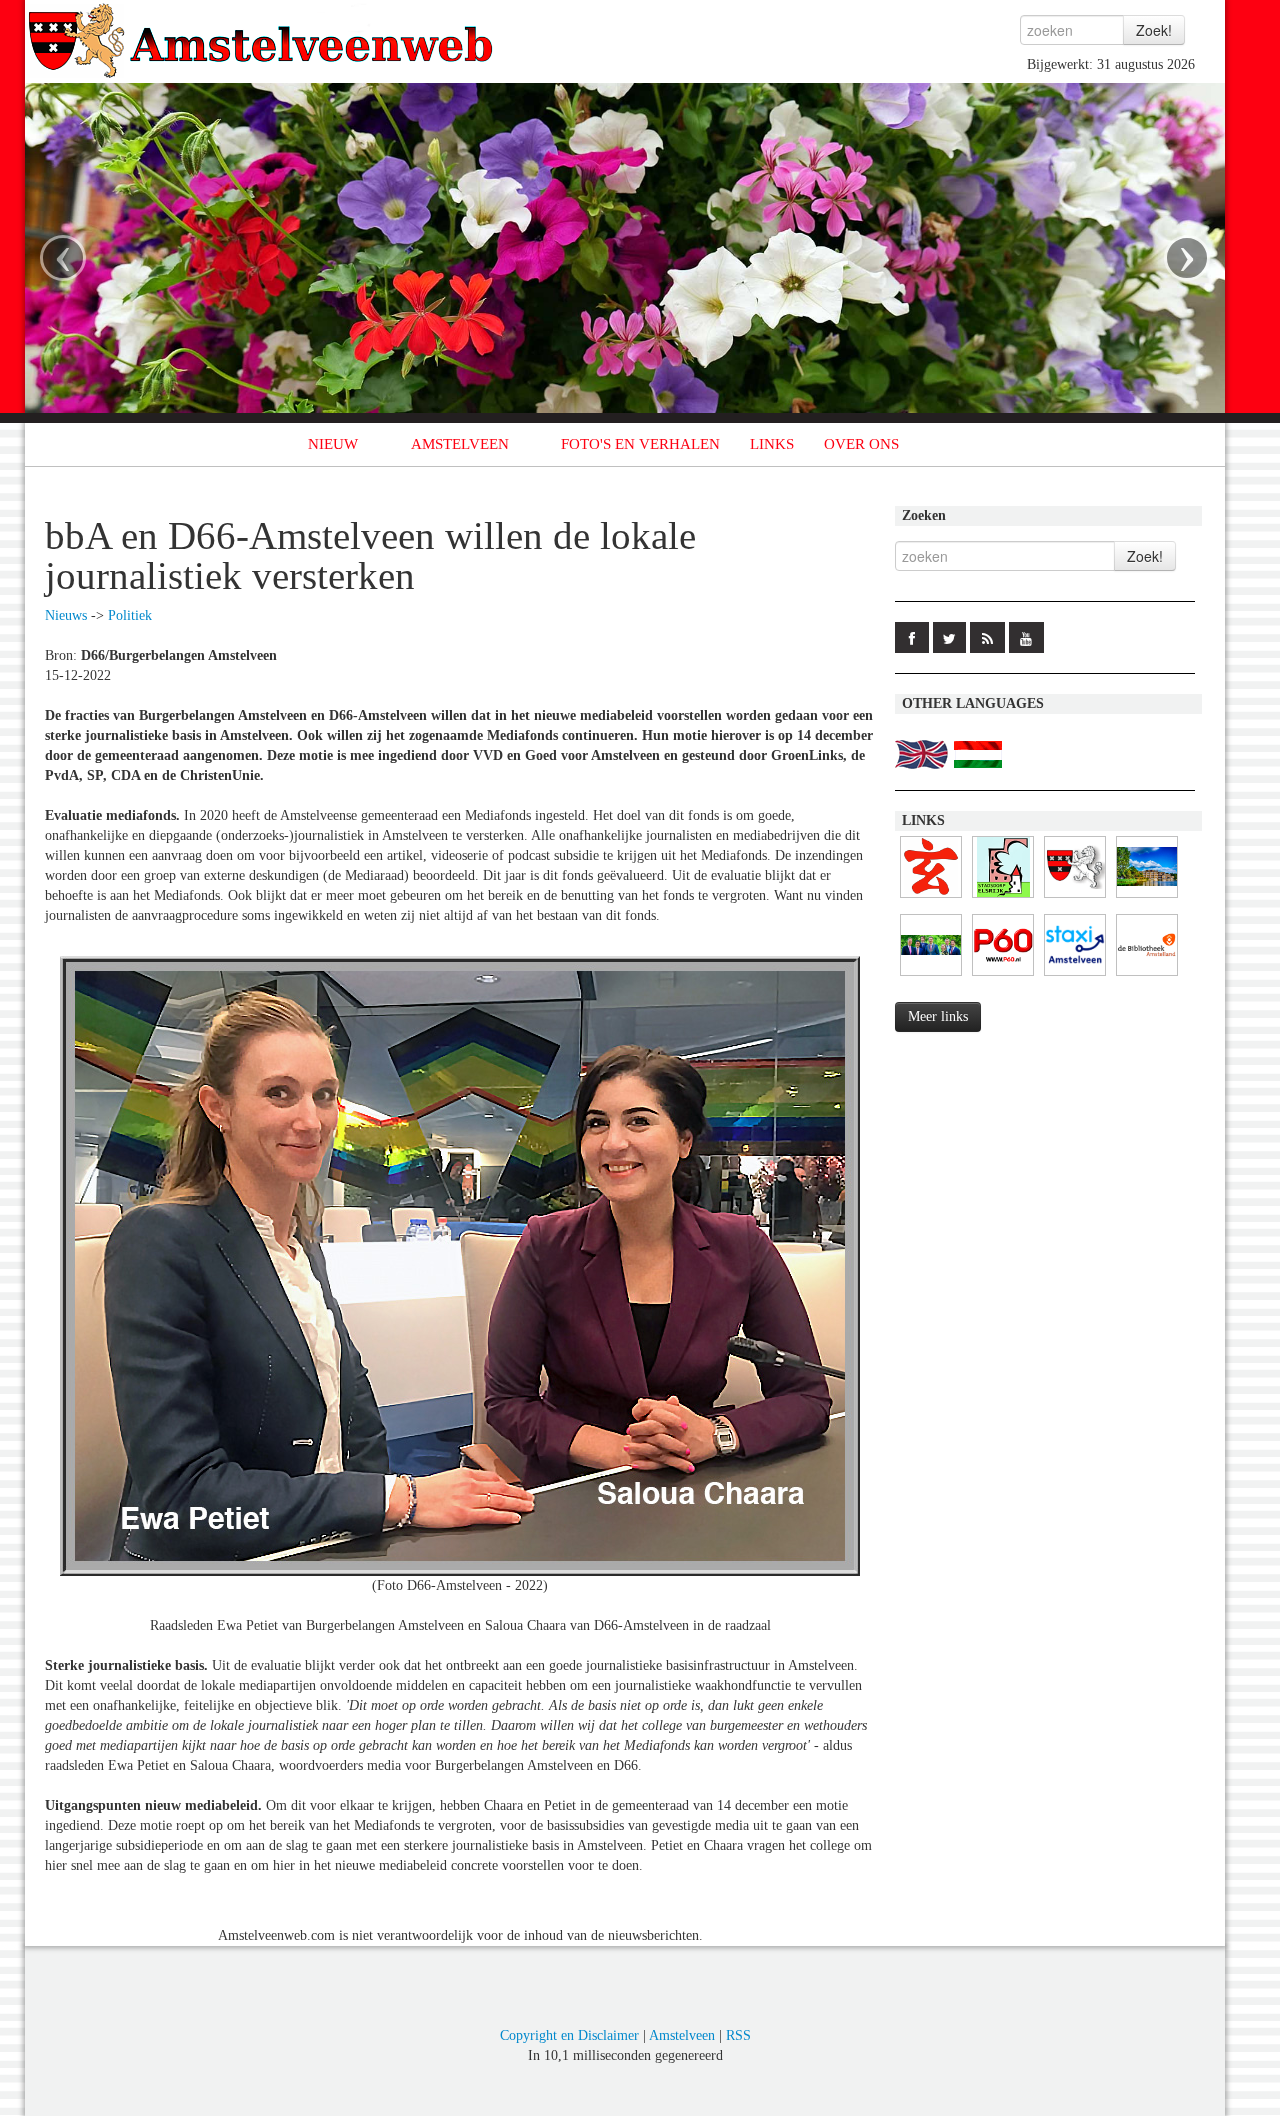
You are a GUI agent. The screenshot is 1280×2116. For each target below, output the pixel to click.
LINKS (772, 444)
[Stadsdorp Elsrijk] (1003, 898)
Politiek (130, 615)
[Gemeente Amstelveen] (1147, 898)
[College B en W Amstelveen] (931, 976)
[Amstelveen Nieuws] (1075, 898)
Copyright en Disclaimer (569, 2035)
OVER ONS (861, 444)
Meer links (938, 1016)
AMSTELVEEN (460, 444)
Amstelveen (682, 2035)
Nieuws (66, 615)
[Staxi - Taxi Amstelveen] (1075, 976)
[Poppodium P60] (1003, 976)
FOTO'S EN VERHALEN (640, 444)
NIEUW (333, 444)
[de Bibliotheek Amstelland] (1147, 976)
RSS (738, 2035)
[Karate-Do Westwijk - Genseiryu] (931, 898)
